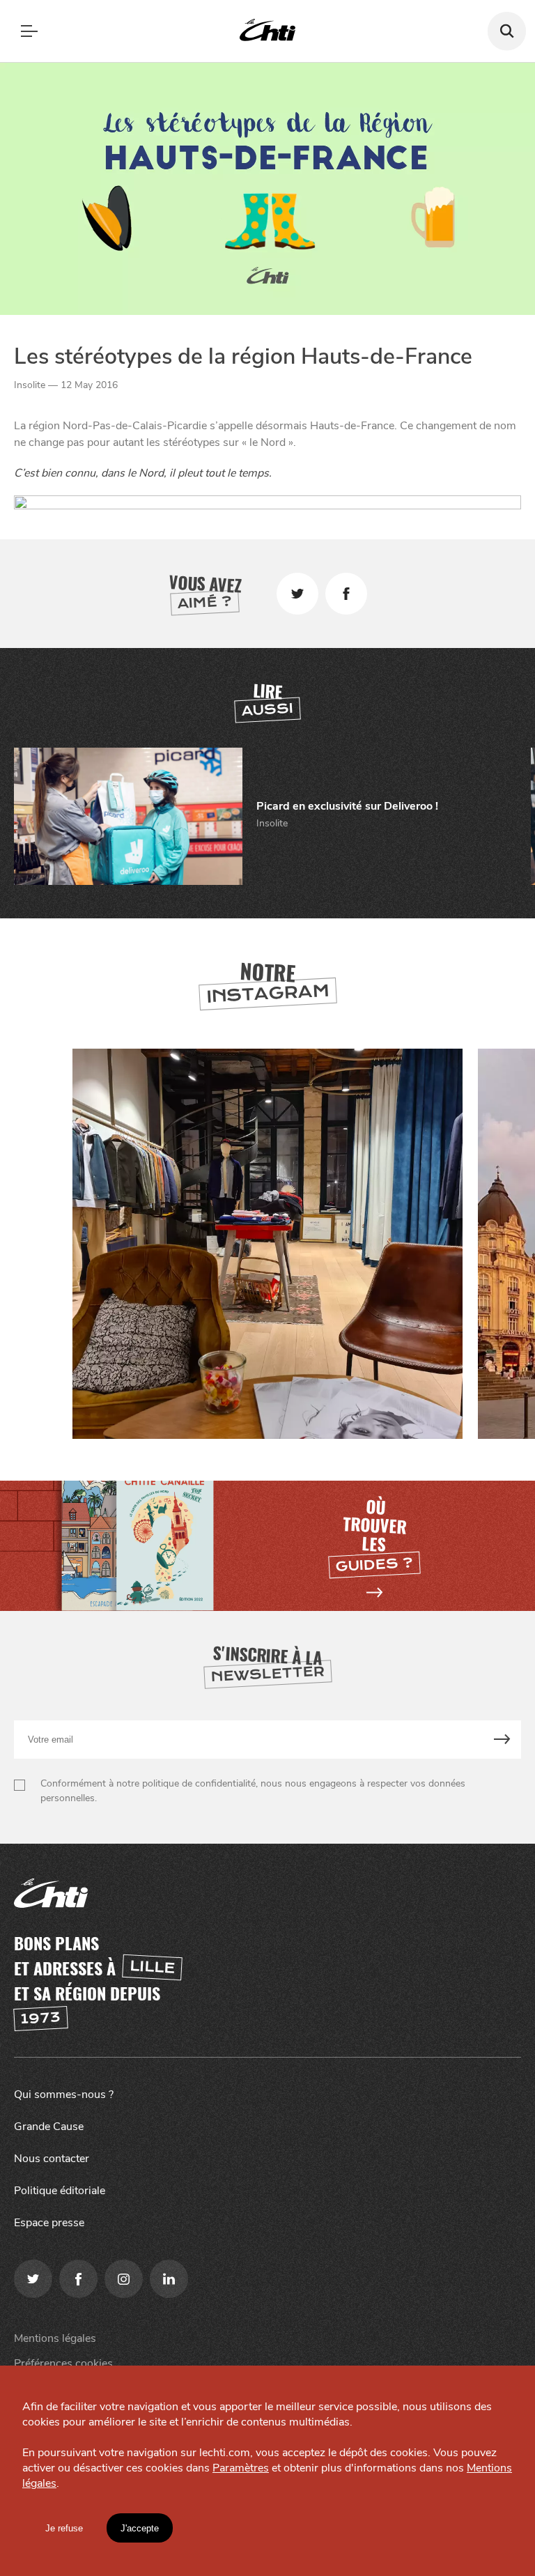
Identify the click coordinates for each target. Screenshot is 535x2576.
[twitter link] (33, 2279)
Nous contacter (52, 2159)
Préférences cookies (63, 2363)
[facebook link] (78, 2279)
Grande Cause (49, 2127)
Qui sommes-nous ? (64, 2095)
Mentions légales (55, 2338)
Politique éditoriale (60, 2191)
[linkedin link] (169, 2279)
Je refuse (64, 2528)
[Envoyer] (503, 1740)
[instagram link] (124, 2279)
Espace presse (49, 2223)
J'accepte (140, 2528)
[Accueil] (267, 31)
